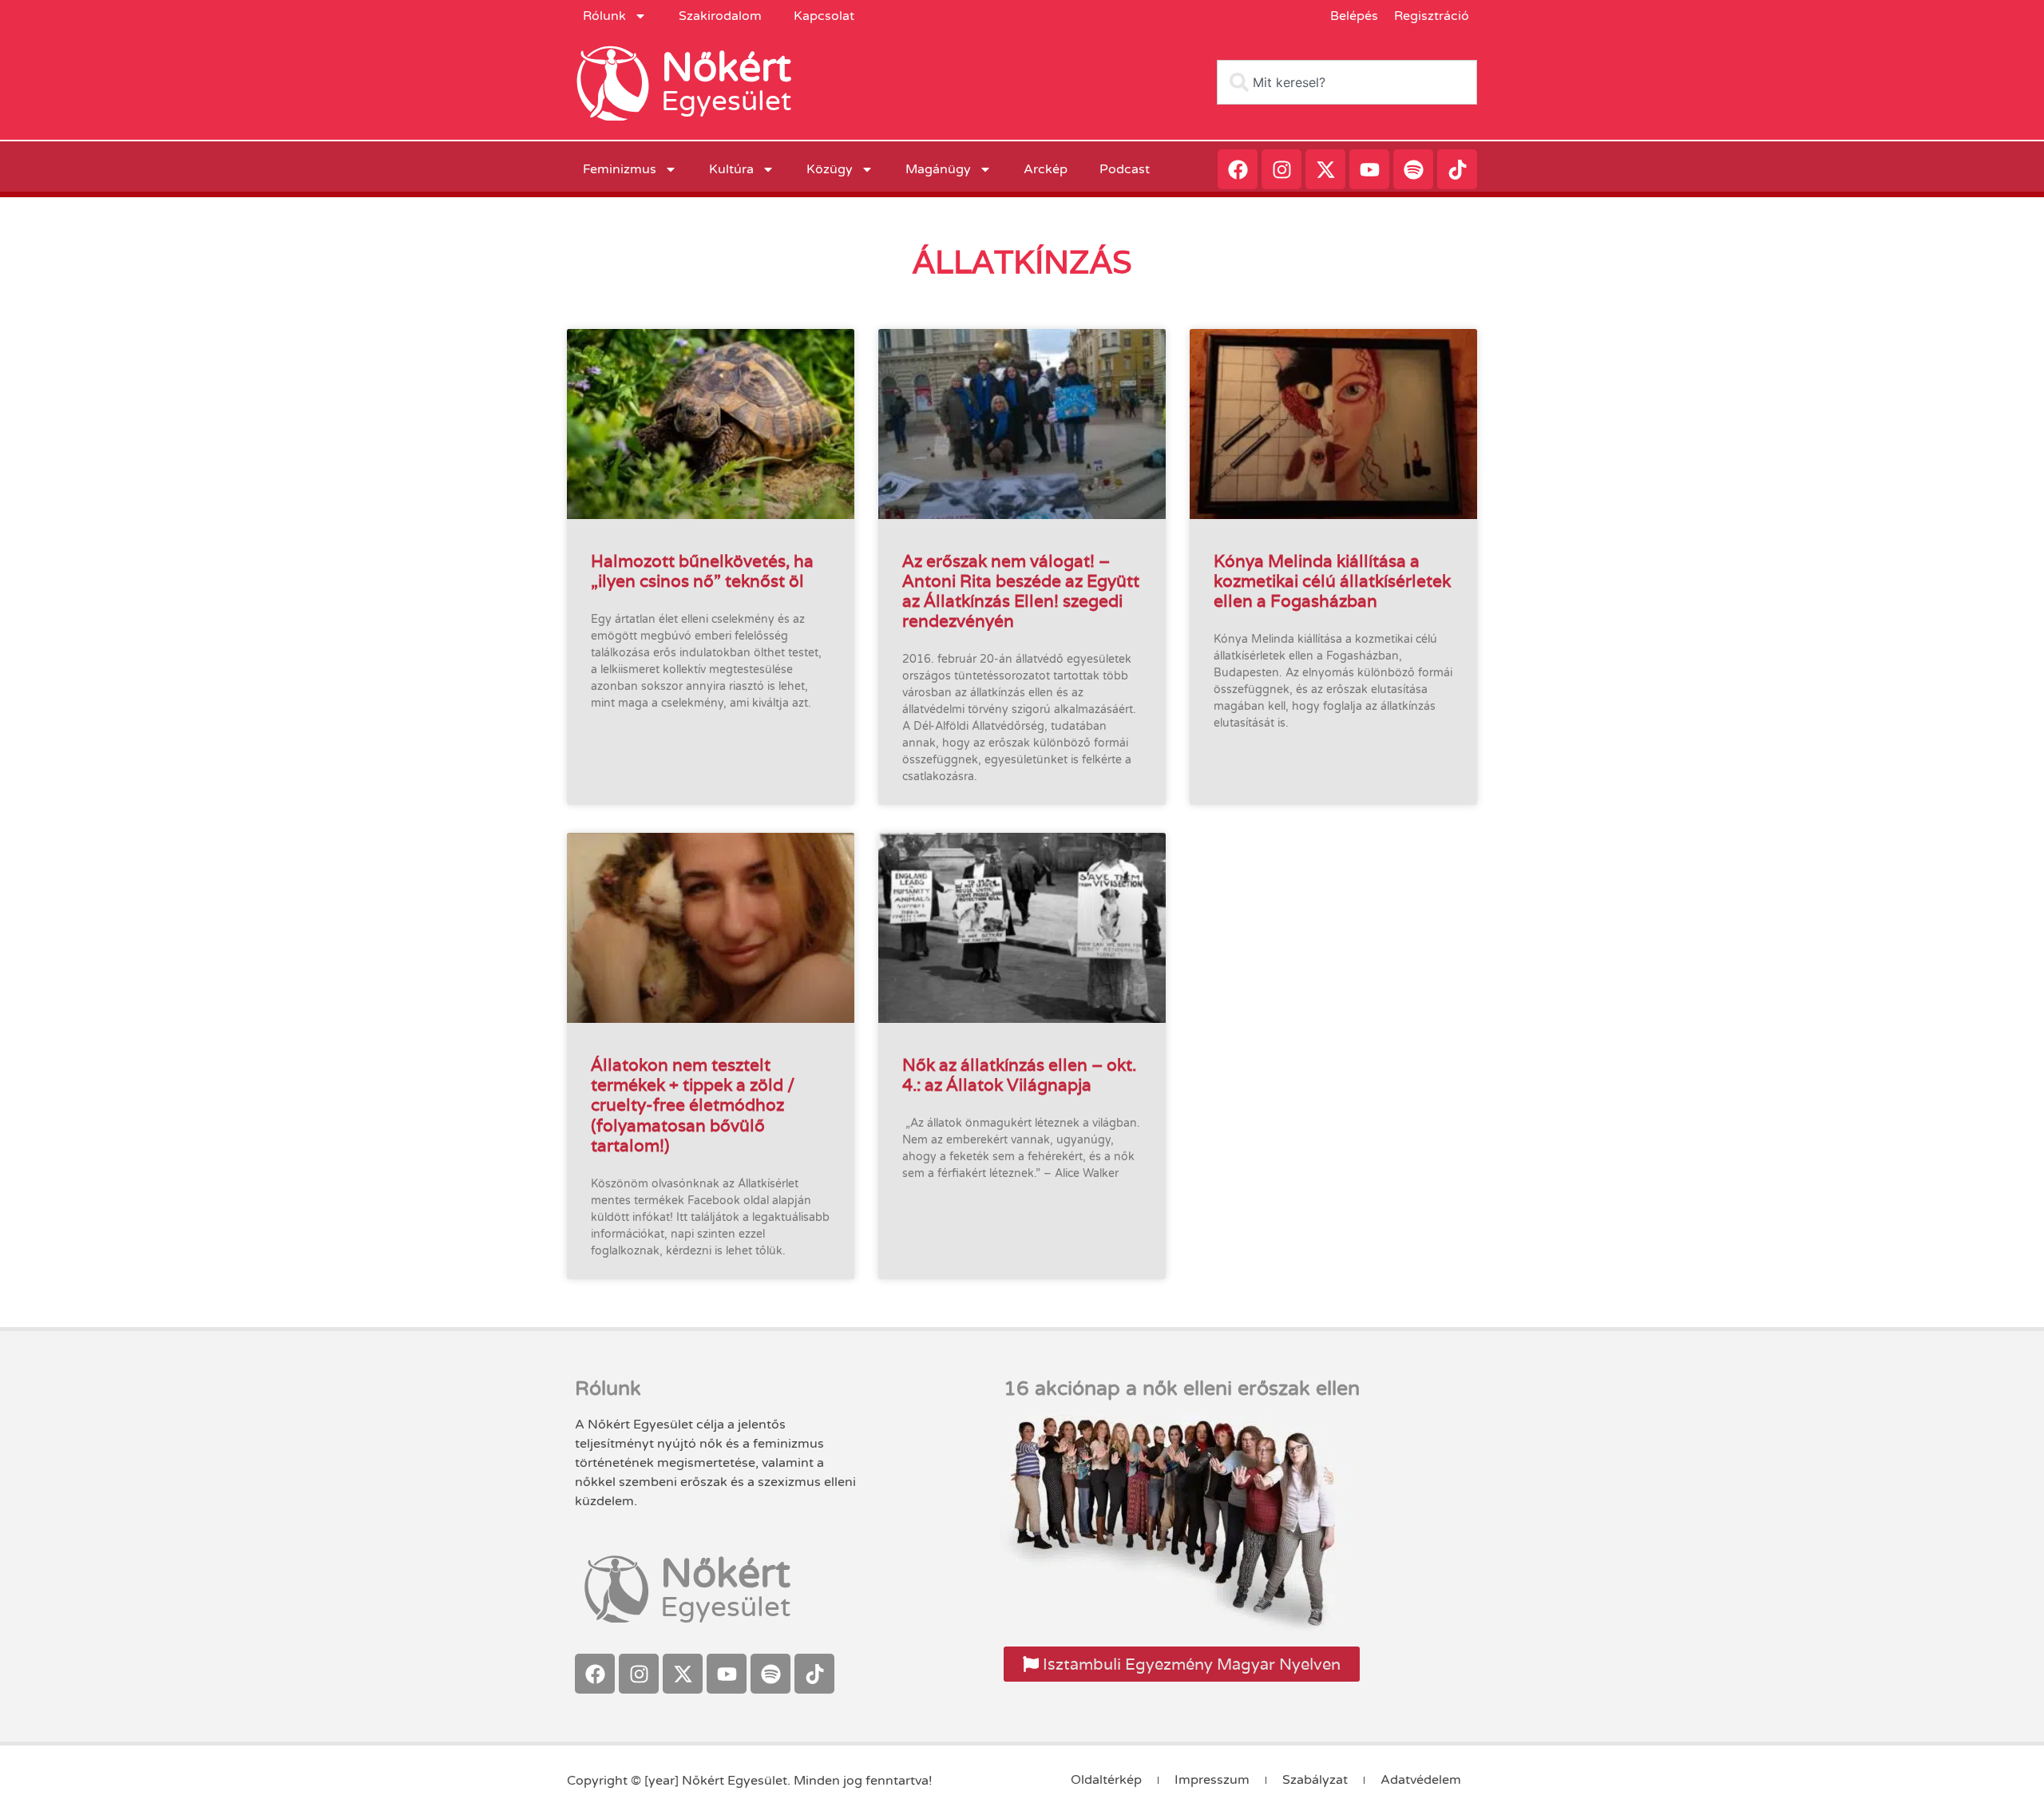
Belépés (1354, 16)
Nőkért (726, 68)
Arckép (1046, 169)
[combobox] (1347, 82)
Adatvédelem (1421, 1780)
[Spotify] (1413, 169)
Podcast (1125, 169)
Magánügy (938, 169)
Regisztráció (1432, 16)
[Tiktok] (1457, 169)
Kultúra (731, 169)
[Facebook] (1238, 169)
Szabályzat (1315, 1780)
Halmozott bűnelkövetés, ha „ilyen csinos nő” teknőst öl (702, 571)
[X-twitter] (1325, 169)
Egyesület (726, 101)
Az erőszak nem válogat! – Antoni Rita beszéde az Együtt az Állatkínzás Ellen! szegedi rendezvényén (1021, 591)
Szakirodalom (720, 16)
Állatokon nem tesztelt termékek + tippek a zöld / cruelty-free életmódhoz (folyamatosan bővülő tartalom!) (693, 1105)
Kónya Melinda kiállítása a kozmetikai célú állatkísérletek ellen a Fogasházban (1332, 581)
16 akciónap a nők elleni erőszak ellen (1182, 1389)
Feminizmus (620, 169)
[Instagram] (1281, 169)
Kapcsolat (824, 16)
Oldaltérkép (1106, 1780)
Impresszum (1212, 1780)
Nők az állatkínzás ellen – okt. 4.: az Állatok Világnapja (1019, 1075)
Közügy (830, 169)
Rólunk (604, 16)
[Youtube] (1369, 169)
